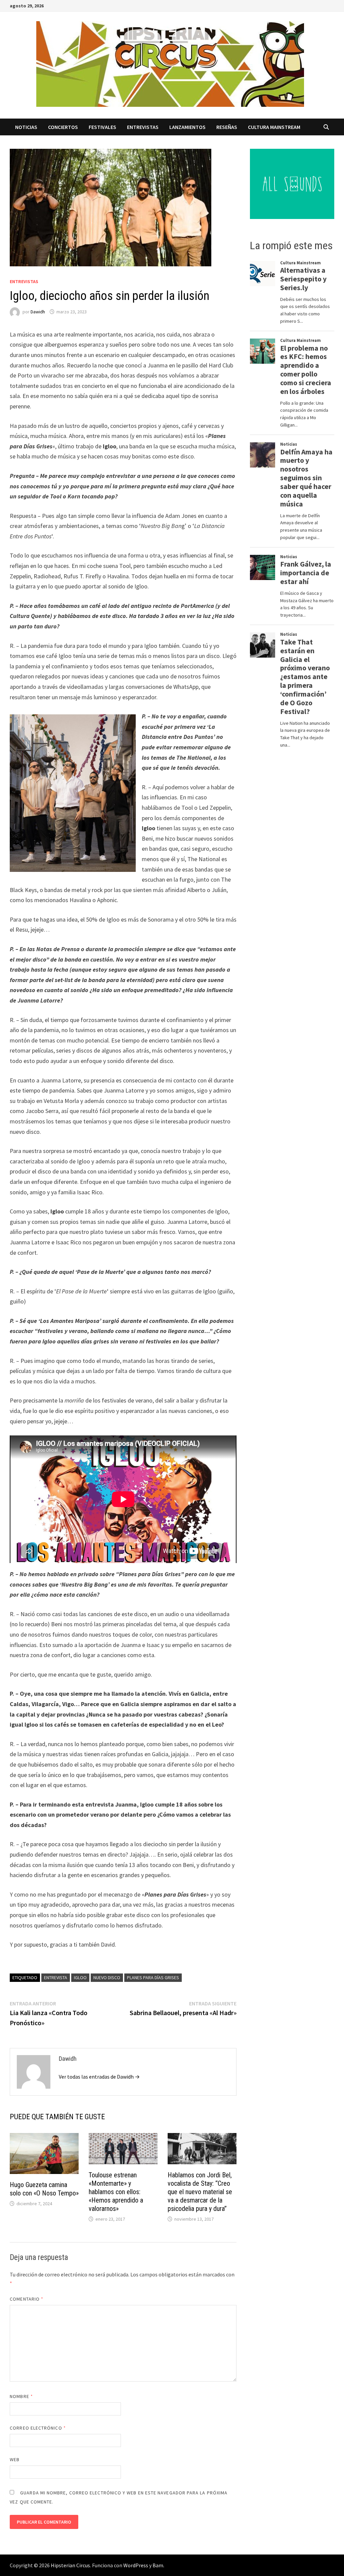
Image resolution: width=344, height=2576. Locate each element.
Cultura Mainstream (274, 127)
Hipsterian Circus (70, 2565)
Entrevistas (143, 127)
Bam (158, 2565)
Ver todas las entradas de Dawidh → (99, 2077)
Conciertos (63, 127)
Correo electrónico (38, 2428)
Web (15, 2459)
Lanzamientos (187, 127)
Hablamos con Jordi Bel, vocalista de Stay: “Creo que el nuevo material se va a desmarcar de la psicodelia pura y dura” (200, 2192)
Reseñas (227, 127)
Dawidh (38, 312)
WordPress (136, 2565)
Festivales (102, 127)
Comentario (27, 2299)
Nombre (21, 2396)
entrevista (56, 1978)
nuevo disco (107, 1978)
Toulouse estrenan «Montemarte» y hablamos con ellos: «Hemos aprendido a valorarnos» (116, 2192)
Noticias (26, 127)
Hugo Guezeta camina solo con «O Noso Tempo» (44, 2189)
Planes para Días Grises (153, 1978)
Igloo (80, 1978)
